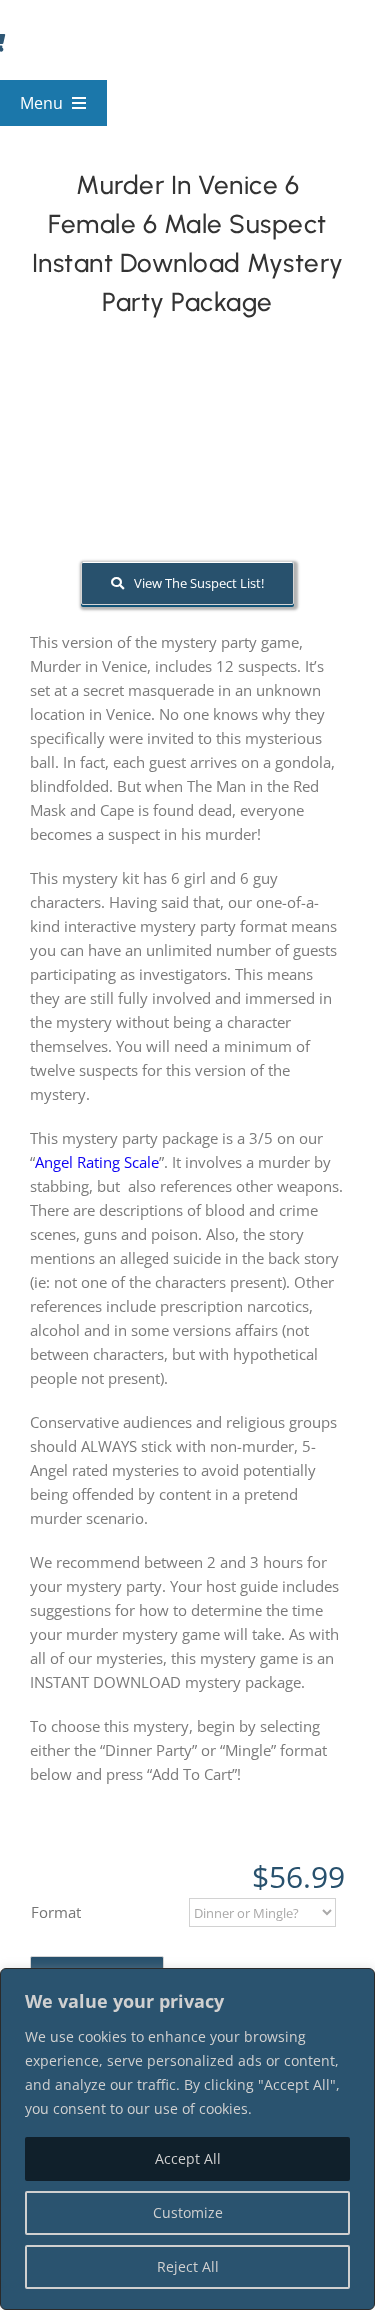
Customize (188, 2212)
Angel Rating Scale (97, 1162)
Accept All (188, 2158)
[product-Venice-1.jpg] (187, 469)
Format (56, 1912)
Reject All (188, 2266)
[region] (187, 2139)
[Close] (354, 1985)
